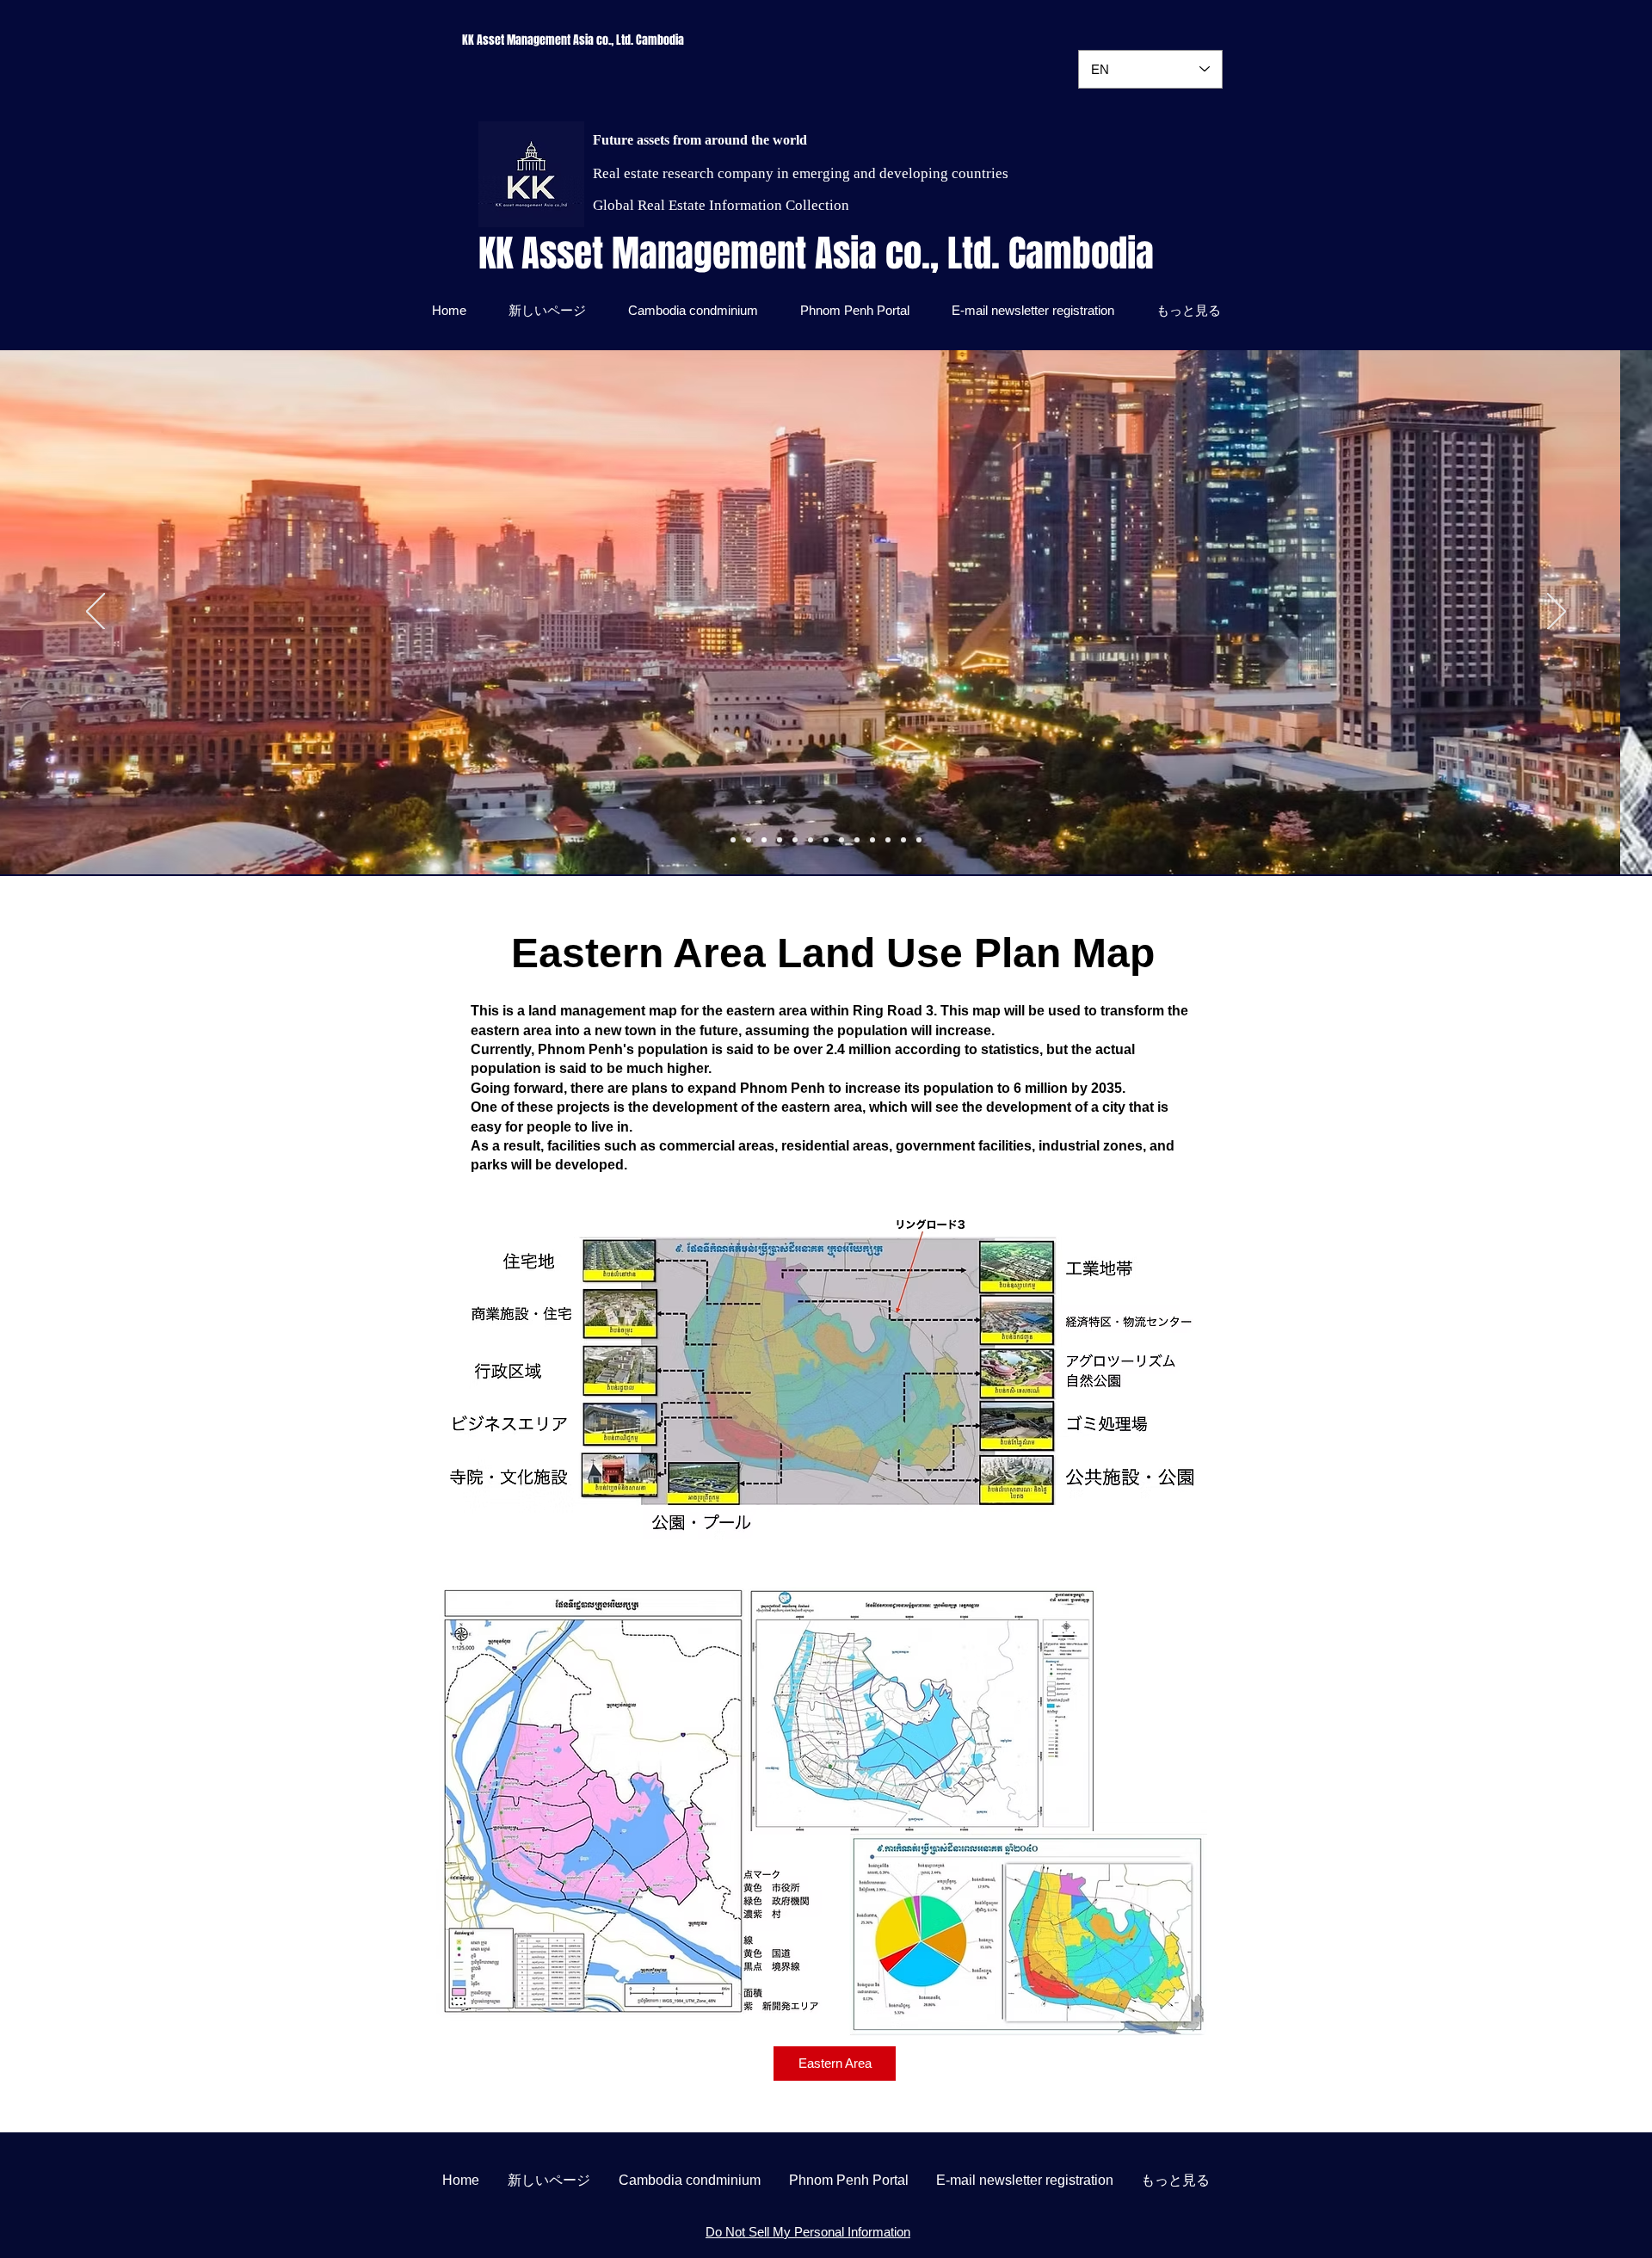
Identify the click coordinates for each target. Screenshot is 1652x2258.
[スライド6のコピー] (826, 840)
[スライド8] (888, 840)
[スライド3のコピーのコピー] (857, 840)
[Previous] (96, 613)
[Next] (1556, 613)
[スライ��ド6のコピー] (780, 840)
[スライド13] (919, 840)
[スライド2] (795, 840)
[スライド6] (733, 840)
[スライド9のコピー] (764, 840)
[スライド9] (749, 840)
